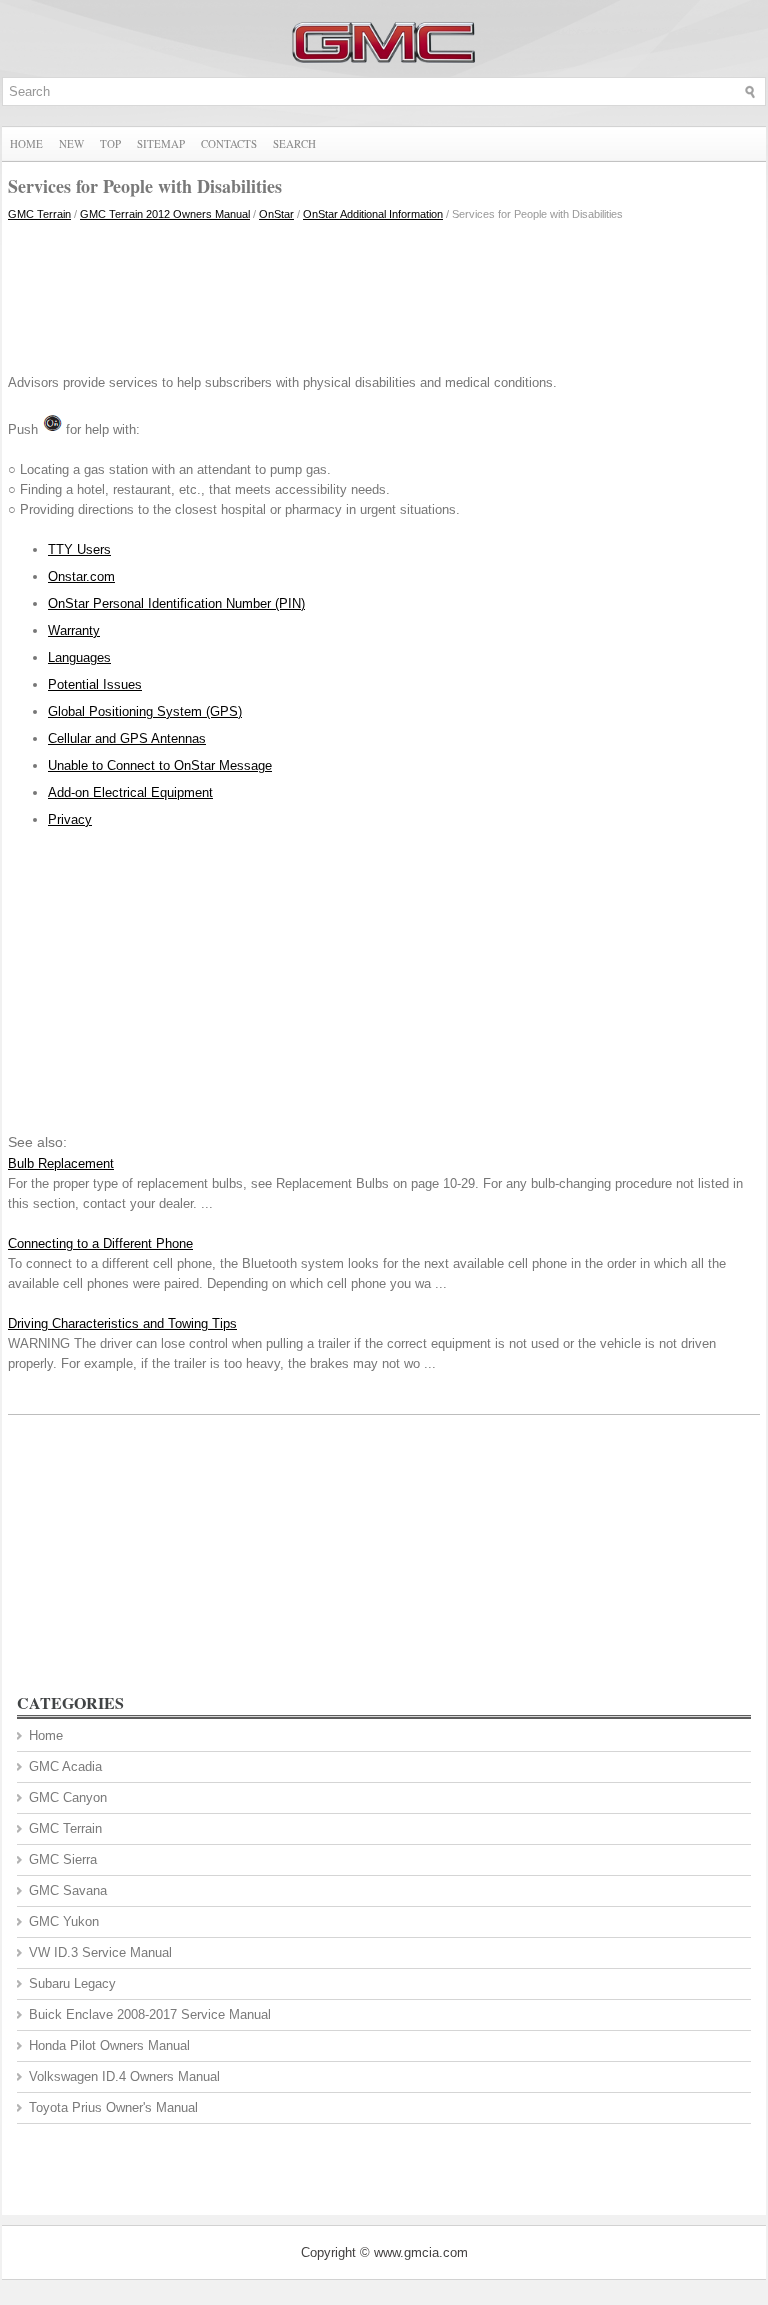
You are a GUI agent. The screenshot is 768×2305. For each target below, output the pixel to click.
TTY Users (79, 549)
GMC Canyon (68, 1797)
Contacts (229, 143)
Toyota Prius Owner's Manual (113, 2107)
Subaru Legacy (72, 1983)
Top (110, 143)
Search (294, 143)
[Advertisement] (384, 293)
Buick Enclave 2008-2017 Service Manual (150, 2014)
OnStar (276, 214)
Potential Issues (95, 684)
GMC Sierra (63, 1859)
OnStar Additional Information (373, 214)
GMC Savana (68, 1890)
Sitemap (161, 143)
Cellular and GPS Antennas (127, 738)
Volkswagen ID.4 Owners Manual (124, 2076)
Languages (79, 657)
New (71, 143)
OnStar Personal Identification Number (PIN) (176, 603)
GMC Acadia (65, 1766)
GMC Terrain (39, 214)
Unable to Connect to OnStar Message (160, 765)
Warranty (74, 630)
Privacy (70, 819)
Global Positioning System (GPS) (145, 711)
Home (26, 143)
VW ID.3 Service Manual (100, 1952)
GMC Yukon (64, 1921)
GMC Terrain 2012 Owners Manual (165, 214)
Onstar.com (81, 576)
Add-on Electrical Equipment (130, 792)
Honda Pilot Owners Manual (109, 2045)
